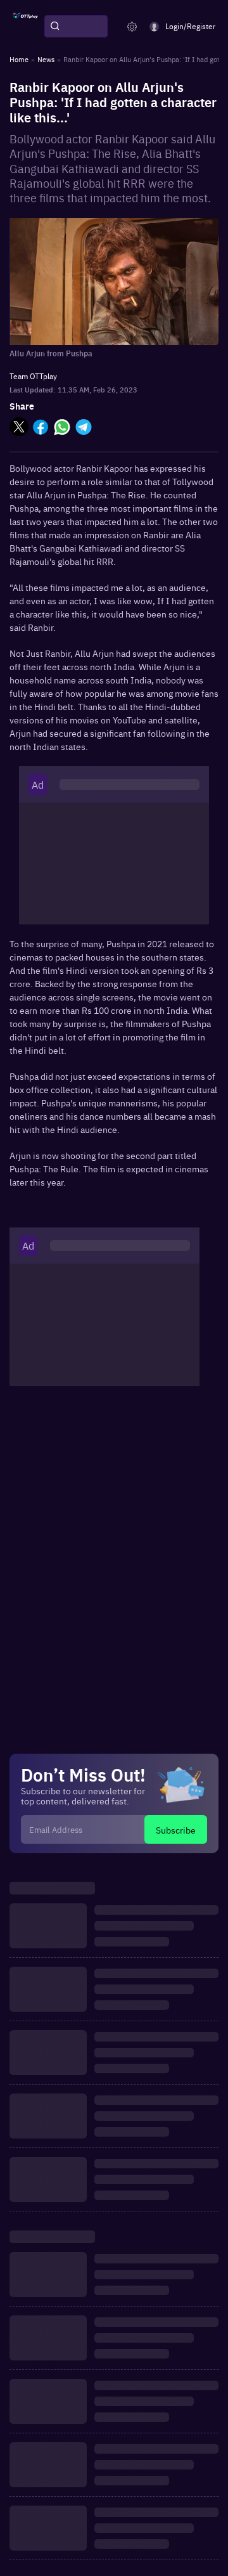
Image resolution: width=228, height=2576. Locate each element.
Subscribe (176, 1830)
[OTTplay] (25, 27)
